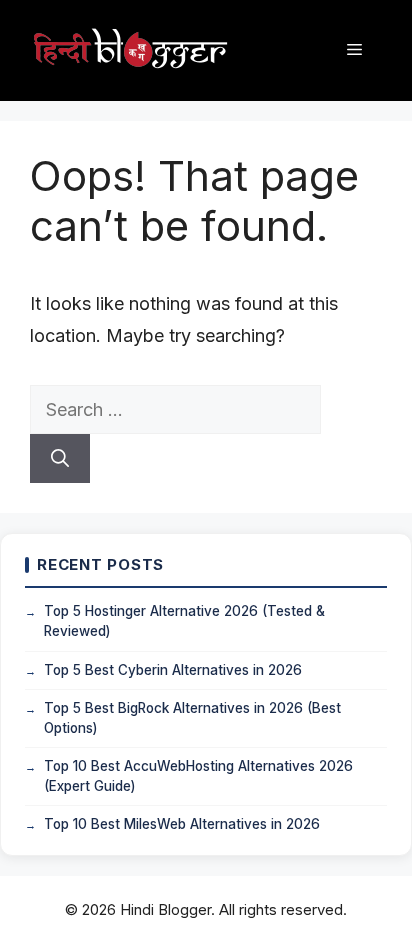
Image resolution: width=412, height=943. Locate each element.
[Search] (60, 458)
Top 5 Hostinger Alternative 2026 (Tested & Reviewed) (184, 621)
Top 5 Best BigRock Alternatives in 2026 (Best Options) (192, 718)
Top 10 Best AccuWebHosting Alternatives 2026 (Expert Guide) (198, 776)
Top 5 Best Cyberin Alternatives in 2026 (173, 670)
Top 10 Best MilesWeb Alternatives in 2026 (182, 824)
